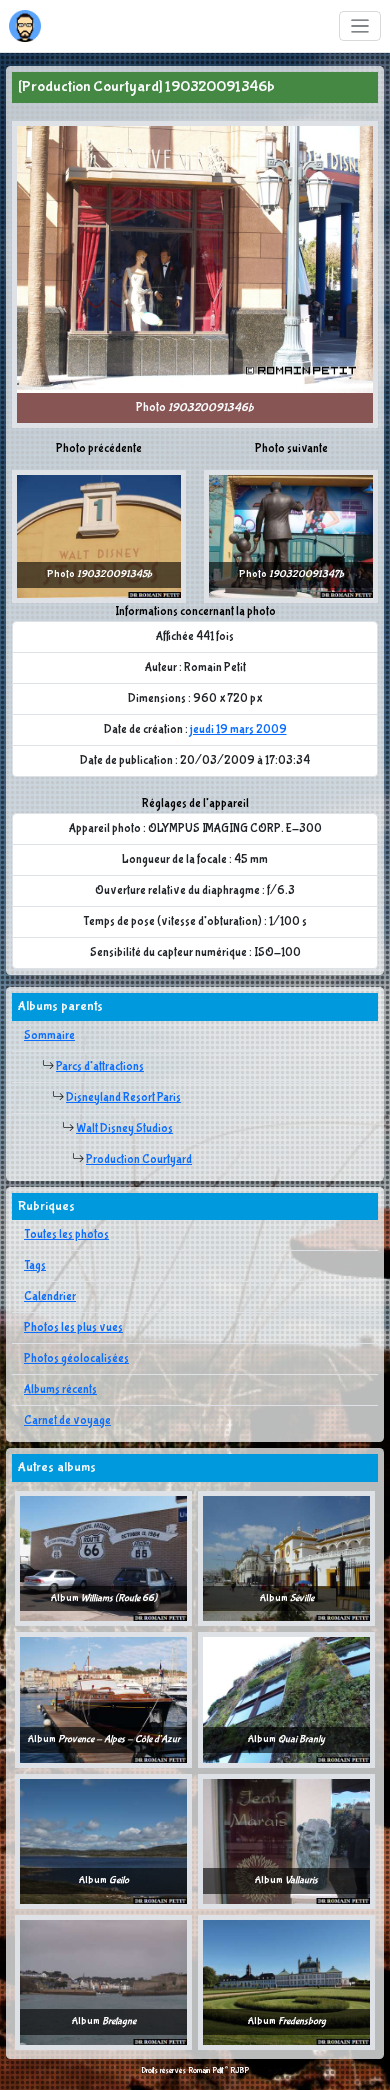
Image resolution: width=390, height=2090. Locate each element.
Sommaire (49, 1036)
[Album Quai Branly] (286, 1700)
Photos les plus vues (73, 1328)
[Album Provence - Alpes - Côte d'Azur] (103, 1700)
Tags (35, 1266)
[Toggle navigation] (360, 26)
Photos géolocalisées (76, 1359)
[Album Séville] (286, 1558)
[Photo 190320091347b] (291, 536)
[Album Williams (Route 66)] (103, 1558)
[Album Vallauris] (286, 1841)
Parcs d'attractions (100, 1067)
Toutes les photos (66, 1235)
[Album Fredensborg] (286, 1982)
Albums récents (60, 1390)
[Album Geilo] (103, 1841)
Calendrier (50, 1297)
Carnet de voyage (67, 1421)
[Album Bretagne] (103, 1982)
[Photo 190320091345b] (99, 536)
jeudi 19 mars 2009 (238, 730)
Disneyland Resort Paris (123, 1098)
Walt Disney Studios (124, 1129)
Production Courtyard (139, 1160)
